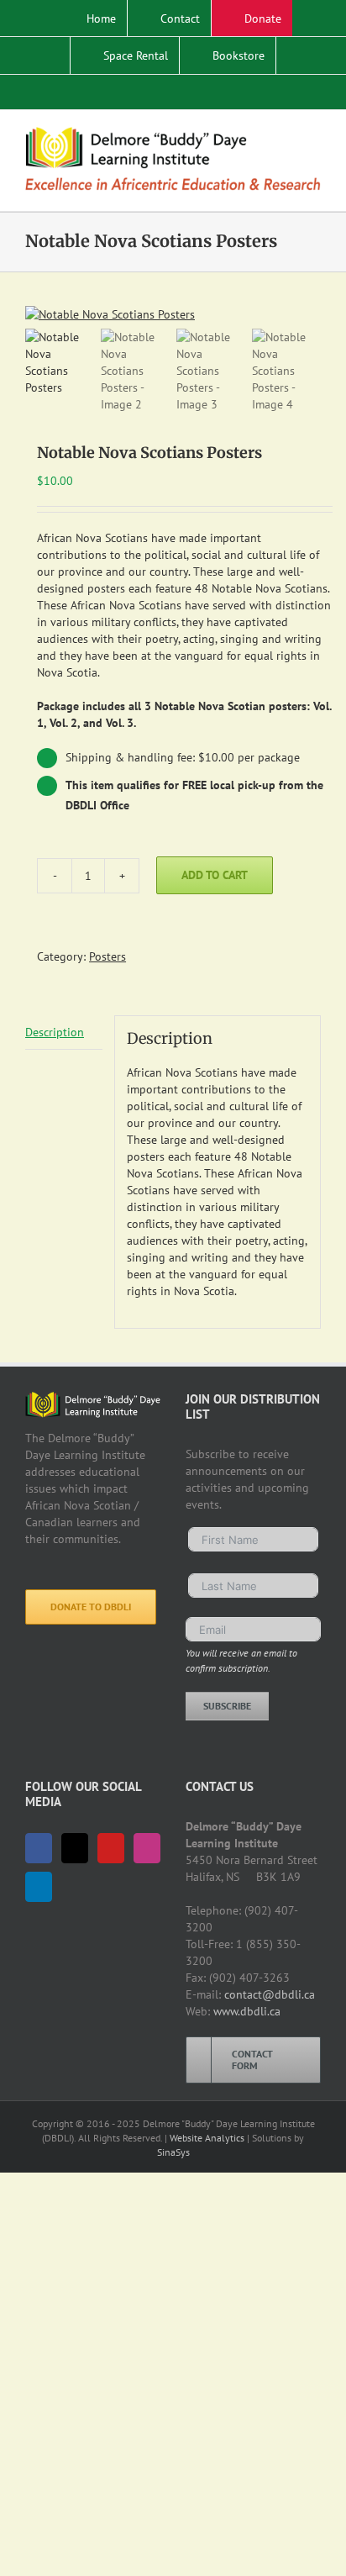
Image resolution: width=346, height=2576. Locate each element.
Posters (107, 956)
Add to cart (215, 875)
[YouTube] (111, 1848)
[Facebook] (39, 1848)
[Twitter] (75, 1848)
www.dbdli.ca (247, 2011)
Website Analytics (207, 2138)
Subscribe (227, 1706)
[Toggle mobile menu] (314, 136)
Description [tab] (55, 1032)
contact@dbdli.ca (270, 1994)
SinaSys (173, 2152)
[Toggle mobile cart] (284, 136)
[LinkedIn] (39, 1887)
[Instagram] (147, 1848)
